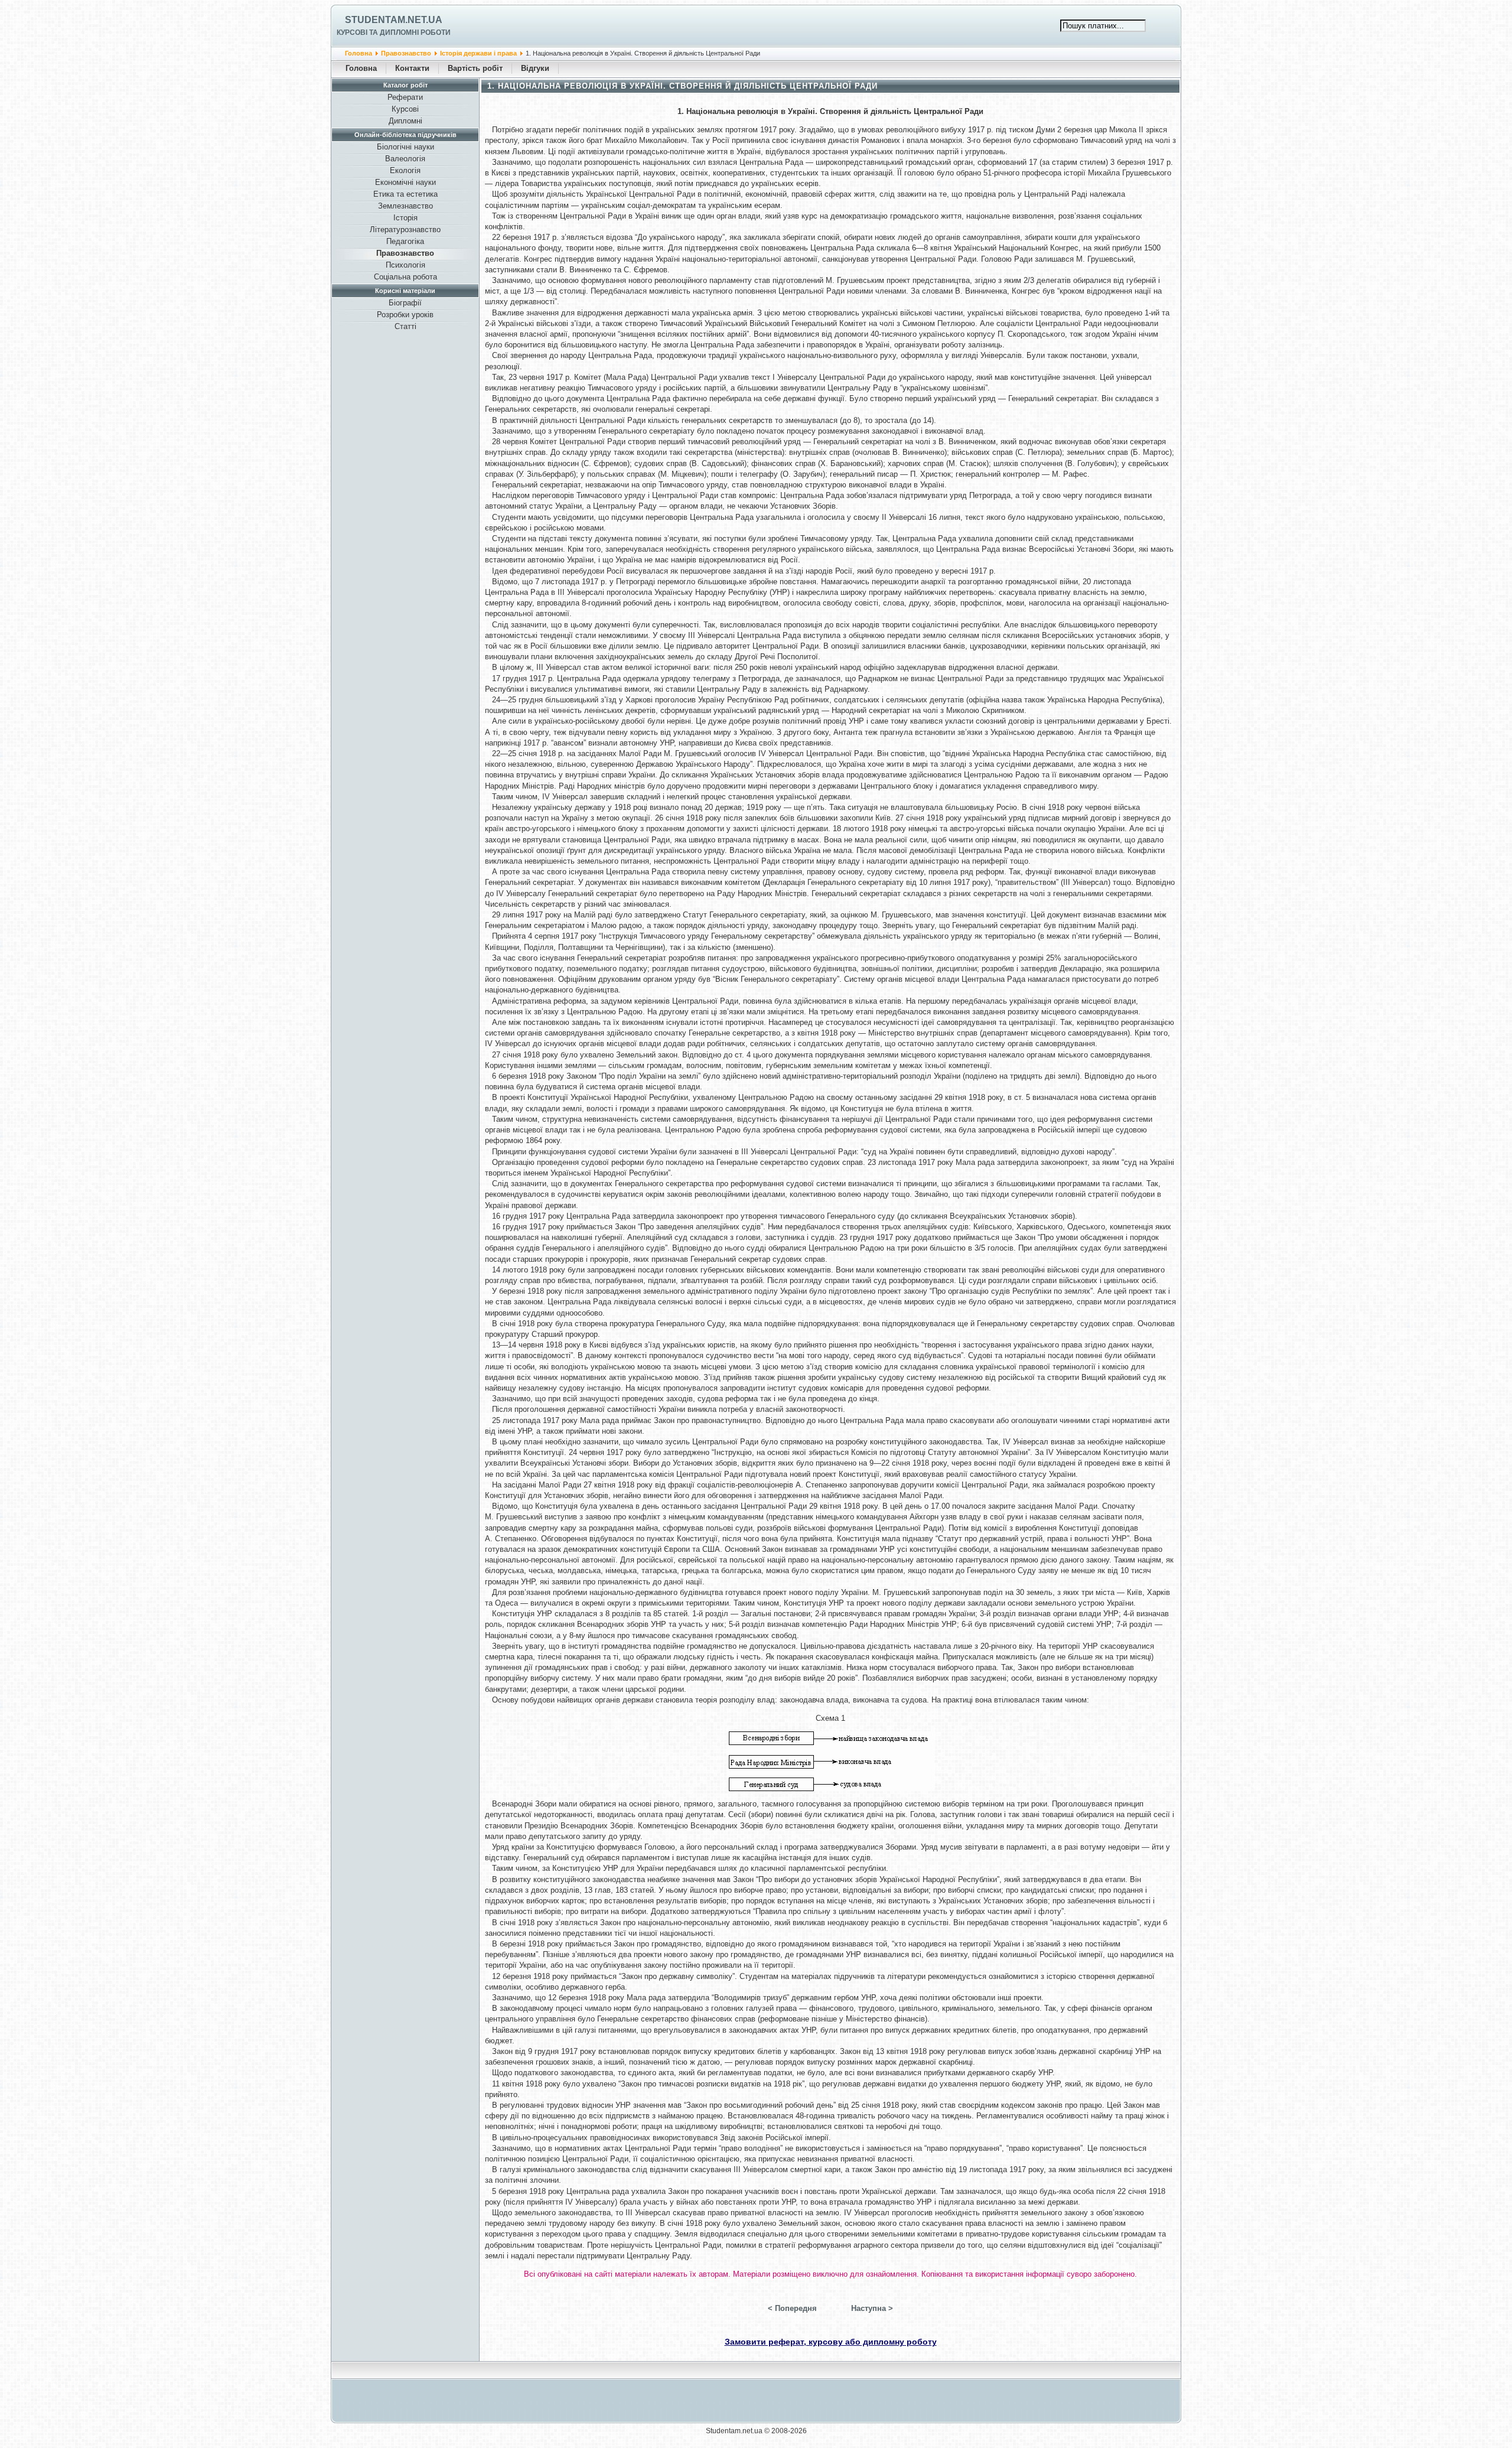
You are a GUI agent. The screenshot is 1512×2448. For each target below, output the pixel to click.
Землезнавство (405, 206)
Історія (405, 218)
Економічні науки (405, 182)
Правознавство (406, 53)
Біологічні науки (405, 147)
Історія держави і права (479, 53)
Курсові (405, 109)
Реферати (405, 97)
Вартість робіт (475, 68)
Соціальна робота (405, 277)
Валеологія (405, 159)
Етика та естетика (405, 194)
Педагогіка (405, 241)
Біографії (405, 303)
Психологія (405, 265)
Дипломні (405, 121)
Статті (405, 326)
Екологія (405, 170)
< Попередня (792, 2308)
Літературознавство (405, 230)
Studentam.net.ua (394, 20)
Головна (359, 53)
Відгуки (535, 68)
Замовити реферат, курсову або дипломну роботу (831, 2342)
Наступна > (872, 2308)
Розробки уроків (405, 315)
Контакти (412, 68)
